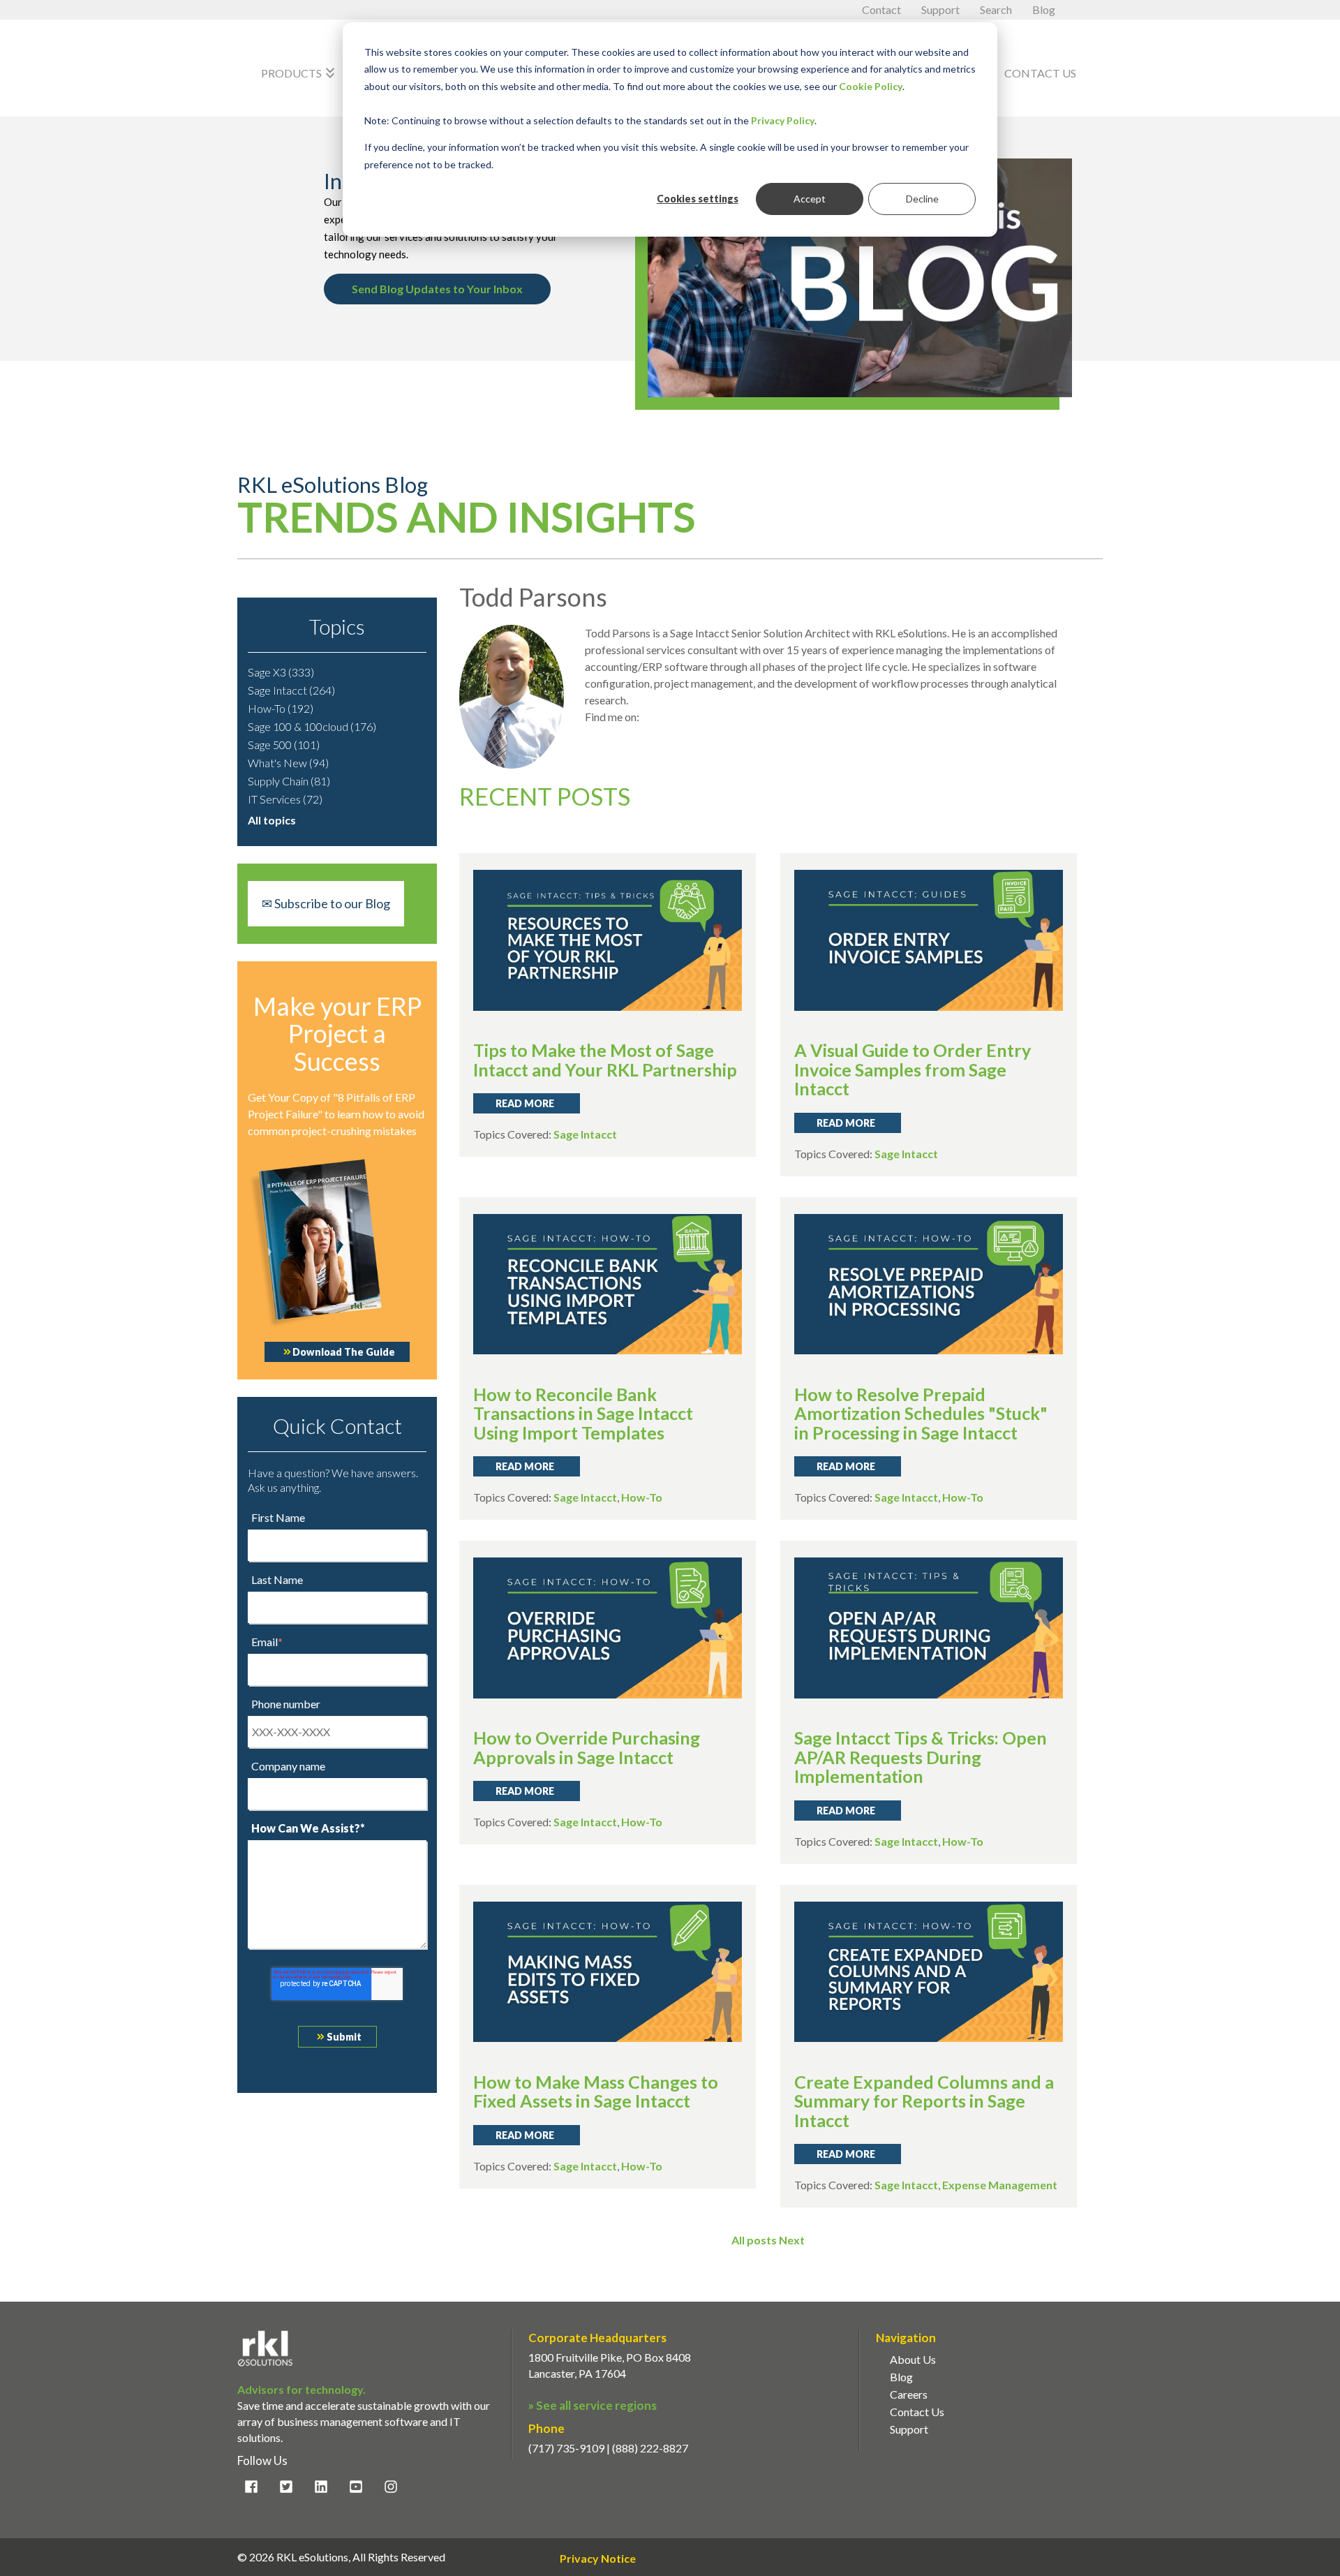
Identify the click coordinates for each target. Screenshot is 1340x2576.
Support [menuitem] (909, 2429)
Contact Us (1040, 73)
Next (792, 2240)
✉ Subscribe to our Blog (326, 903)
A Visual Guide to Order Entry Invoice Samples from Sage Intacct (913, 1069)
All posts (754, 2240)
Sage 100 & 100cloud (312, 726)
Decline (922, 199)
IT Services (285, 799)
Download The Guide (344, 1352)
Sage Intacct (291, 690)
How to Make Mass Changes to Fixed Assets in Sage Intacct (596, 2092)
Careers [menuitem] (909, 2394)
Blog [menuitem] (901, 2377)
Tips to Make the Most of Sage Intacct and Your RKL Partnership (605, 1060)
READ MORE (525, 1103)
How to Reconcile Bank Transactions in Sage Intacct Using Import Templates (583, 1413)
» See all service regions (593, 2405)
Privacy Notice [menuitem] (598, 2559)
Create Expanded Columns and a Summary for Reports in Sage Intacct (924, 2101)
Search (997, 9)
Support (941, 9)
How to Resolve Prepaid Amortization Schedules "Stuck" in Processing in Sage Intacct (921, 1413)
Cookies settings (698, 199)
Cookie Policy (871, 86)
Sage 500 (284, 745)
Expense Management (1000, 2185)
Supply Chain (289, 781)
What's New (288, 763)
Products (300, 73)
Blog (1044, 9)
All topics (272, 820)
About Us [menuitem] (913, 2359)
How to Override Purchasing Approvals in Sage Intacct (587, 1747)
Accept (810, 199)
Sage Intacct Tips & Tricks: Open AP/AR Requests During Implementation (921, 1757)
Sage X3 (281, 672)
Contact (883, 9)
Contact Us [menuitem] (917, 2412)
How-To (281, 708)
